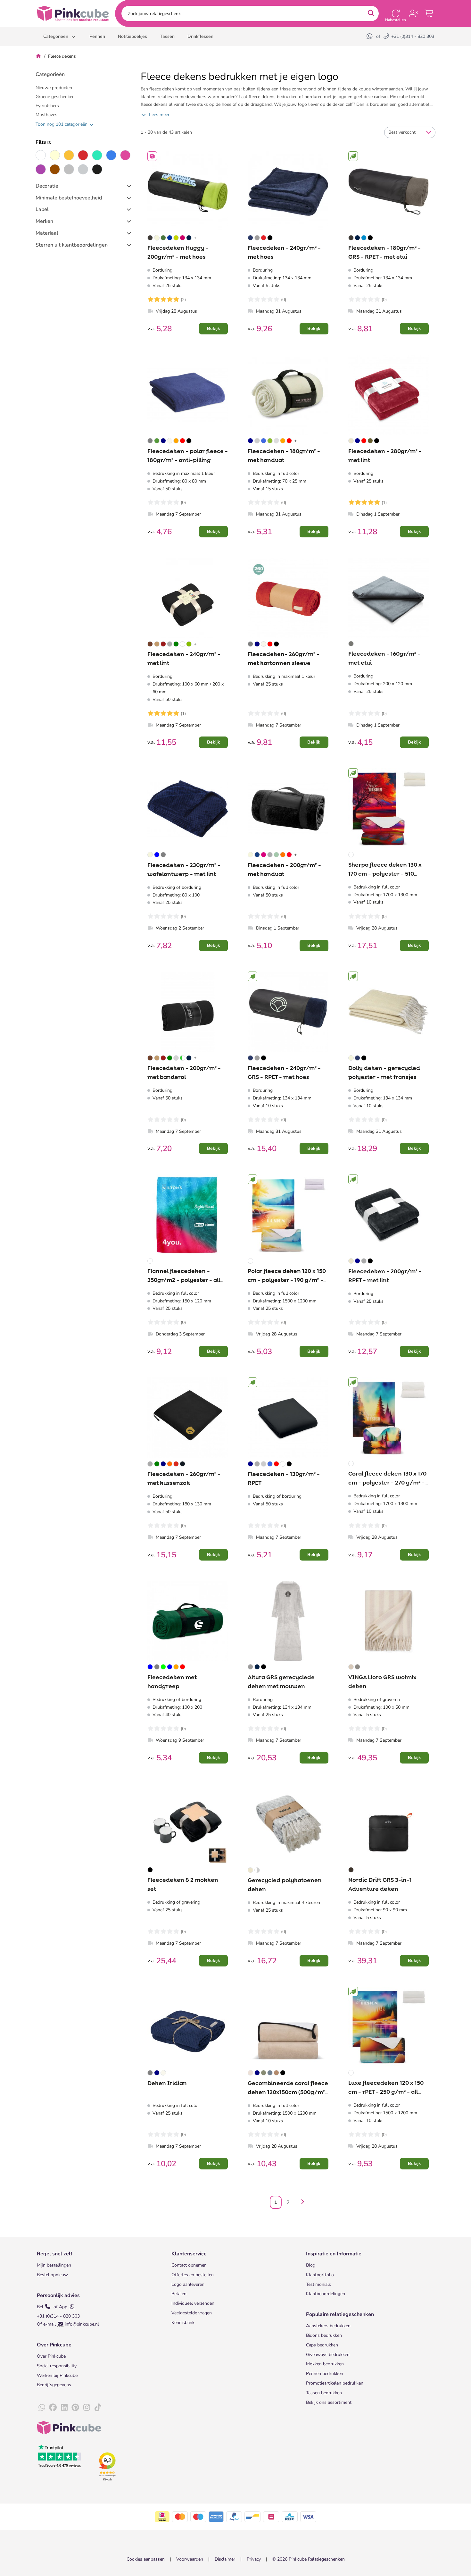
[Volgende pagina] (301, 2202)
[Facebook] (53, 2408)
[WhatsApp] (370, 36)
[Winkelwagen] (429, 13)
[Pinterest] (75, 2408)
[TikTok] (98, 2408)
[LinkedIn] (64, 2408)
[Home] (38, 56)
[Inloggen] (413, 13)
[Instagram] (87, 2408)
